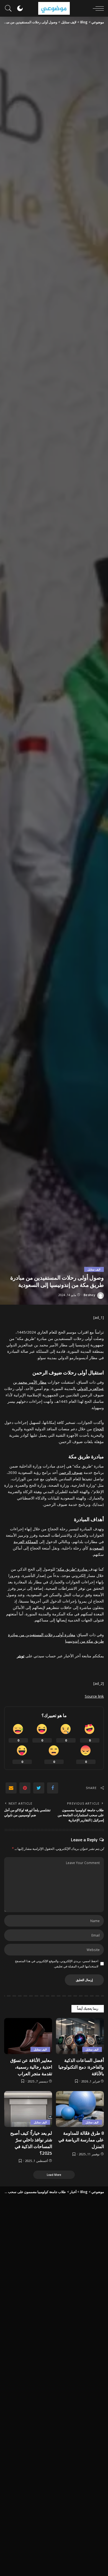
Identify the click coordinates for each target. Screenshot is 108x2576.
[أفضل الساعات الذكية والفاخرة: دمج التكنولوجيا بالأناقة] (80, 2036)
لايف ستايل (94, 1269)
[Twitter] (39, 1788)
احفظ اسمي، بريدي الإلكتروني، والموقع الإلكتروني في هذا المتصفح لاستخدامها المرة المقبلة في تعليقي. (57, 1964)
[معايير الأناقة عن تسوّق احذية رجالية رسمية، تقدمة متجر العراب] (28, 2036)
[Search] (10, 8)
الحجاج (98, 1429)
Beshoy (89, 1295)
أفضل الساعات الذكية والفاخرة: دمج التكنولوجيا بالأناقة (81, 2067)
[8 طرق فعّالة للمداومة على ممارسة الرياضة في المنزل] (80, 2109)
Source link (94, 1696)
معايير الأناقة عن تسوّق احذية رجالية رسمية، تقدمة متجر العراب (31, 2067)
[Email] (11, 1788)
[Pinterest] (25, 1788)
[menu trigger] (97, 8)
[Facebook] (53, 1788)
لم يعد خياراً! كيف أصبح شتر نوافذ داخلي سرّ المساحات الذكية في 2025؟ (31, 2143)
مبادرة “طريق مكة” (72, 1569)
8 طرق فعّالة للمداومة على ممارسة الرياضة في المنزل (81, 2140)
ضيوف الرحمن (71, 1473)
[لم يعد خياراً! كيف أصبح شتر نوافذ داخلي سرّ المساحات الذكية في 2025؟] (28, 2109)
